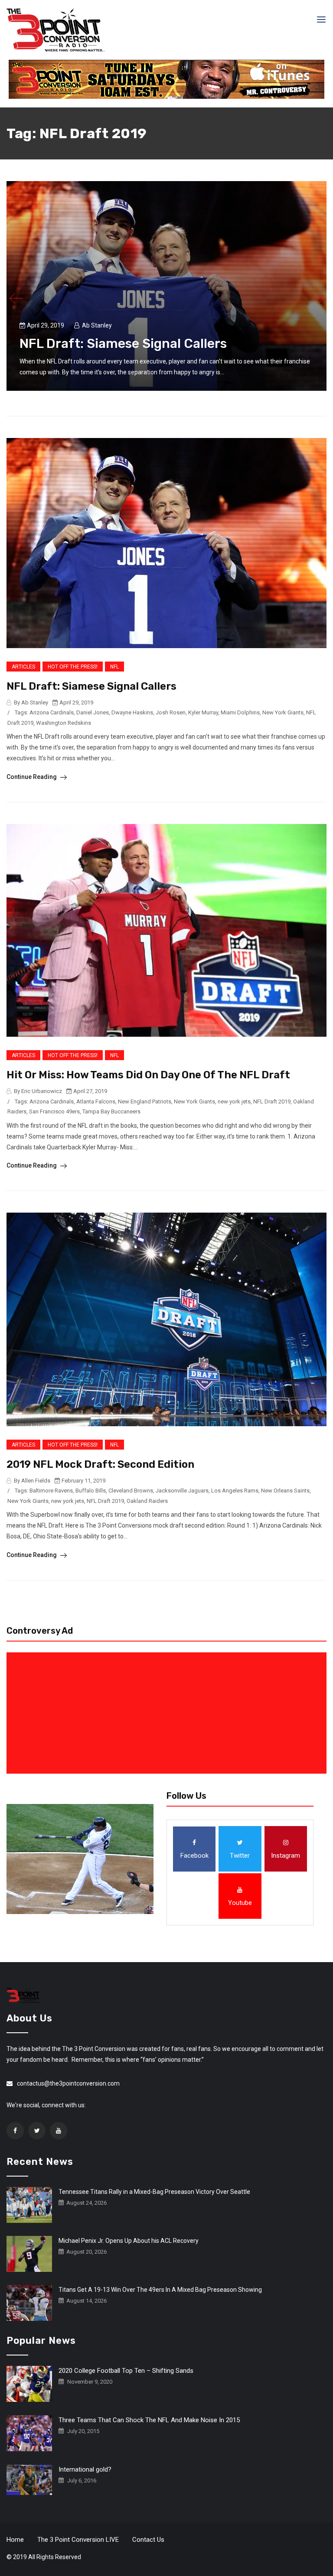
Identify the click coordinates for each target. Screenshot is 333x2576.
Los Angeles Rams (235, 1491)
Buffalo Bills (91, 1491)
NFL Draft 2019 (272, 1101)
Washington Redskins (64, 723)
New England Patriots (145, 1101)
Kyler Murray (203, 712)
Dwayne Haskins (132, 712)
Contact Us (148, 2540)
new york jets (234, 1101)
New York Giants (283, 712)
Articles (23, 667)
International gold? (85, 2469)
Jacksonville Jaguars (182, 1491)
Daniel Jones (93, 712)
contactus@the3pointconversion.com (68, 2083)
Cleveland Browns (131, 1491)
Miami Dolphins (240, 712)
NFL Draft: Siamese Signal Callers (123, 344)
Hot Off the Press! (73, 667)
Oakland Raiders (147, 1501)
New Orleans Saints (285, 1491)
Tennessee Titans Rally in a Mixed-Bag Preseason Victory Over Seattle (154, 2192)
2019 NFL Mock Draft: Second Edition (100, 1464)
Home (15, 2540)
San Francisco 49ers (54, 1111)
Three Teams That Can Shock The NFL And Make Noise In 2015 (149, 2420)
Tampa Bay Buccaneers (111, 1111)
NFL (114, 667)
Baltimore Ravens (51, 1491)
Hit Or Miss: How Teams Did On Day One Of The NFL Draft (148, 1075)
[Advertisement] (168, 1713)
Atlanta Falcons (96, 1101)
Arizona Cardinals (52, 712)
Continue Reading (32, 777)
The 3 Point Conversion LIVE (78, 2540)
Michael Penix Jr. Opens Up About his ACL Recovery (129, 2241)
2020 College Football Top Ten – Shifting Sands (126, 2371)
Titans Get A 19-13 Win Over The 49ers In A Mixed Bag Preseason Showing (160, 2290)
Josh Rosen (171, 712)
